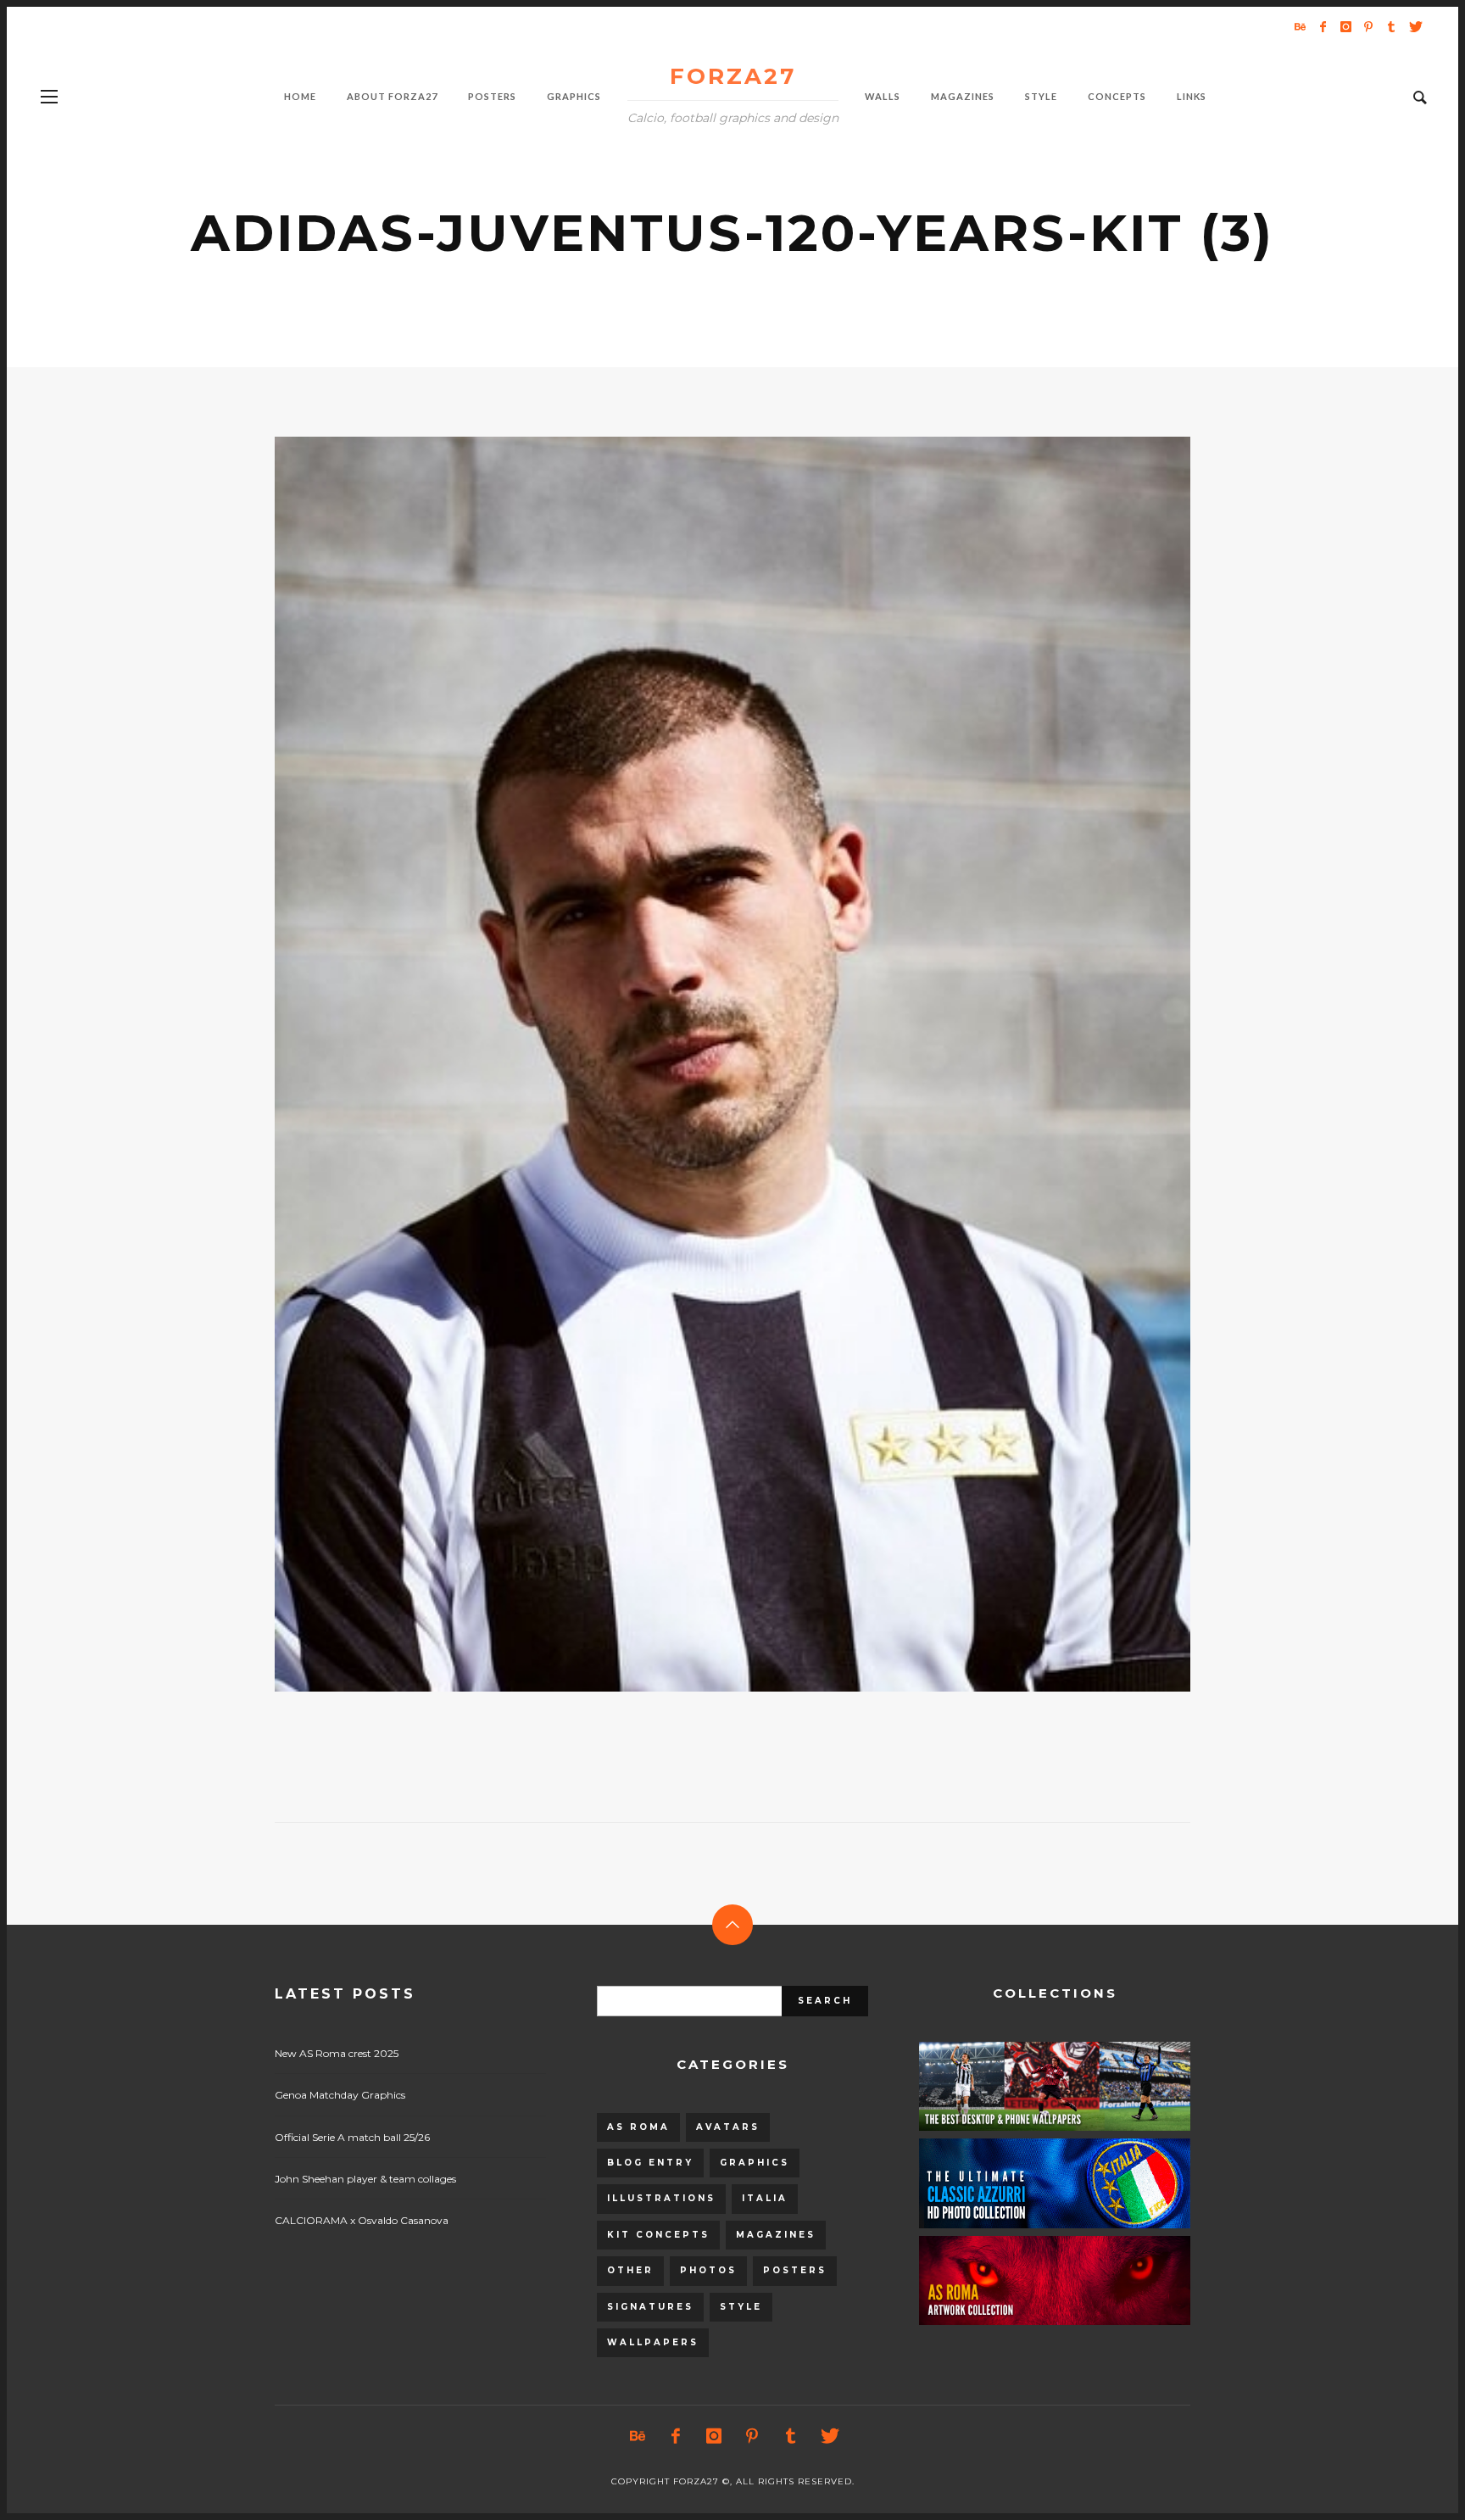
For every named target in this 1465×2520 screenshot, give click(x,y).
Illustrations (661, 2198)
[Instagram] (1345, 26)
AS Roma (638, 2127)
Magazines (776, 2235)
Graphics (755, 2163)
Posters (795, 2270)
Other (630, 2270)
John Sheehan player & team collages (365, 2179)
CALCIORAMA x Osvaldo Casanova (362, 2220)
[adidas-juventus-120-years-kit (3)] (705, 1064)
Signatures (650, 2307)
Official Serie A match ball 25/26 (352, 2137)
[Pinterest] (1368, 26)
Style (741, 2307)
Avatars (728, 2127)
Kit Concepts (658, 2235)
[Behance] (1300, 26)
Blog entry (650, 2163)
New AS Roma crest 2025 (337, 2053)
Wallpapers (653, 2342)
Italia (765, 2198)
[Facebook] (1323, 26)
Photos (708, 2270)
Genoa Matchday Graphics (340, 2095)
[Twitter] (1414, 26)
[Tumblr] (1391, 26)
